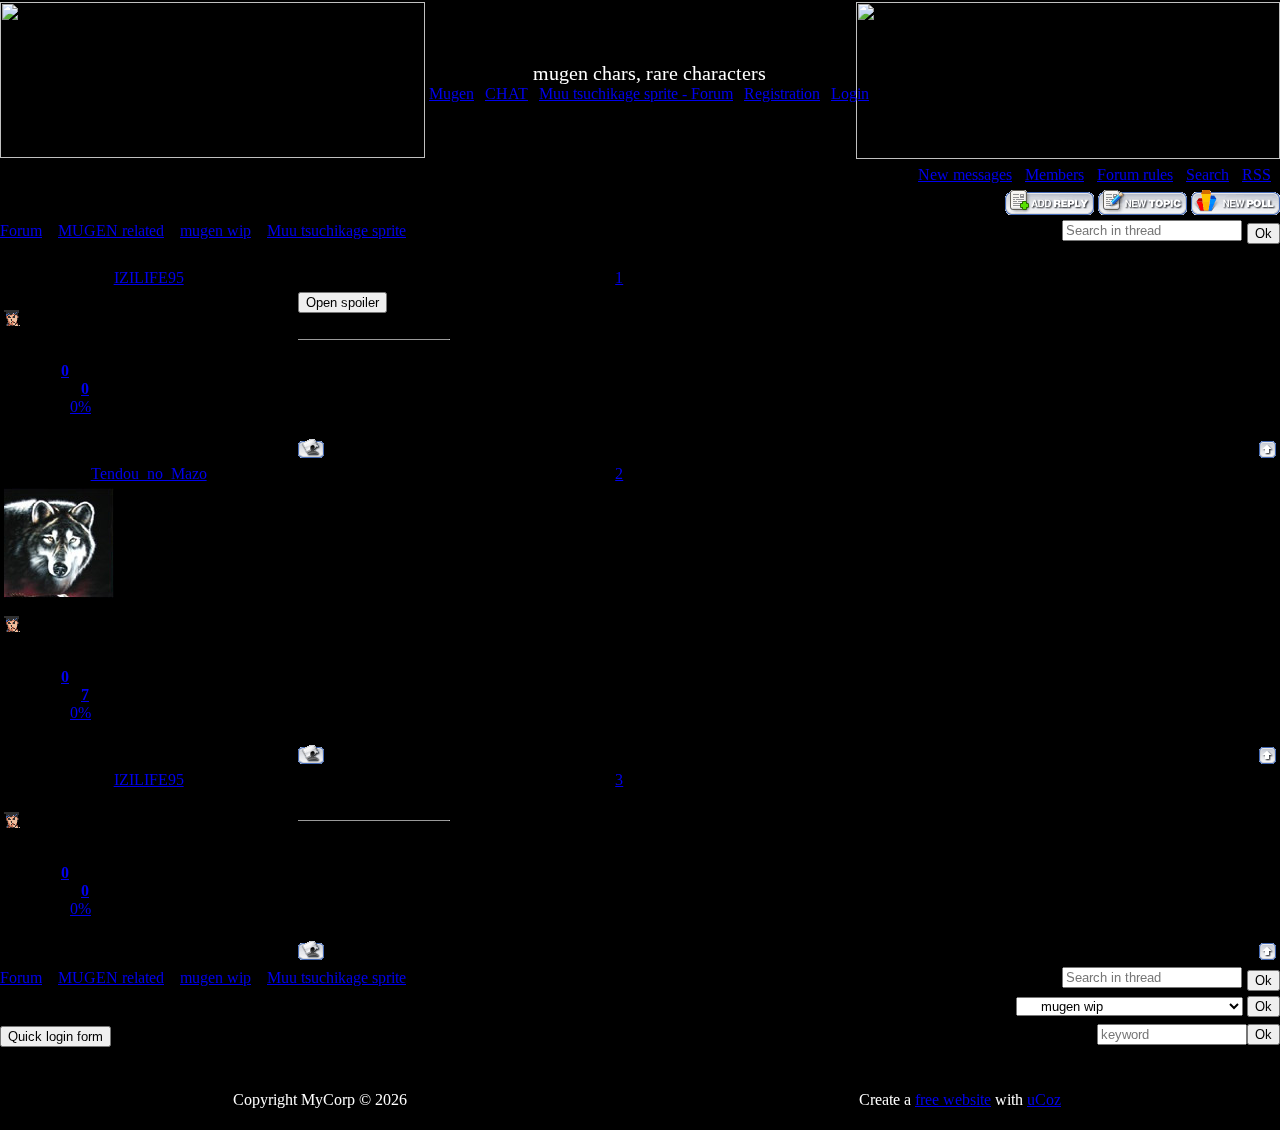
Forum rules (1135, 174)
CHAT (506, 93)
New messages (965, 174)
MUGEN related (111, 230)
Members (1054, 174)
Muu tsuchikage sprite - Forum (636, 93)
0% (80, 406)
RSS (1256, 174)
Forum (21, 230)
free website (953, 1099)
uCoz (1044, 1099)
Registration (782, 93)
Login (850, 93)
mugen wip (215, 230)
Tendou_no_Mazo (149, 473)
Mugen (451, 93)
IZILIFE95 (149, 277)
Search (1207, 174)
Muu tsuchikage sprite (336, 230)
